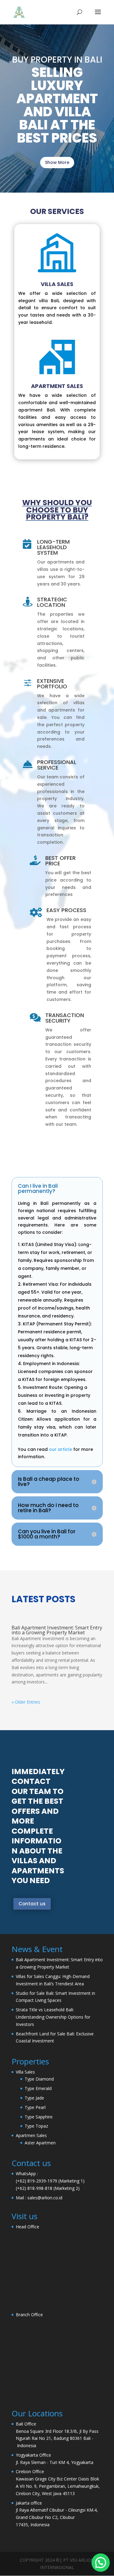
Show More (57, 162)
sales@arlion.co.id (45, 2198)
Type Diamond (39, 2079)
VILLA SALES (57, 284)
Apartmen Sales (31, 2135)
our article (60, 1449)
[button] (101, 2563)
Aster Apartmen (40, 2143)
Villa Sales (25, 2072)
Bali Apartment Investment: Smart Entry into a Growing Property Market (57, 1630)
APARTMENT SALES (57, 386)
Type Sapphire (39, 2117)
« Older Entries (26, 1702)
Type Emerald (38, 2088)
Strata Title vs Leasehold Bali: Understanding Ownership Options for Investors (53, 2017)
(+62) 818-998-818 (34, 2188)
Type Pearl (35, 2107)
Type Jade (34, 2098)
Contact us (32, 1904)
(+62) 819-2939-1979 (36, 2181)
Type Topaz (36, 2126)
